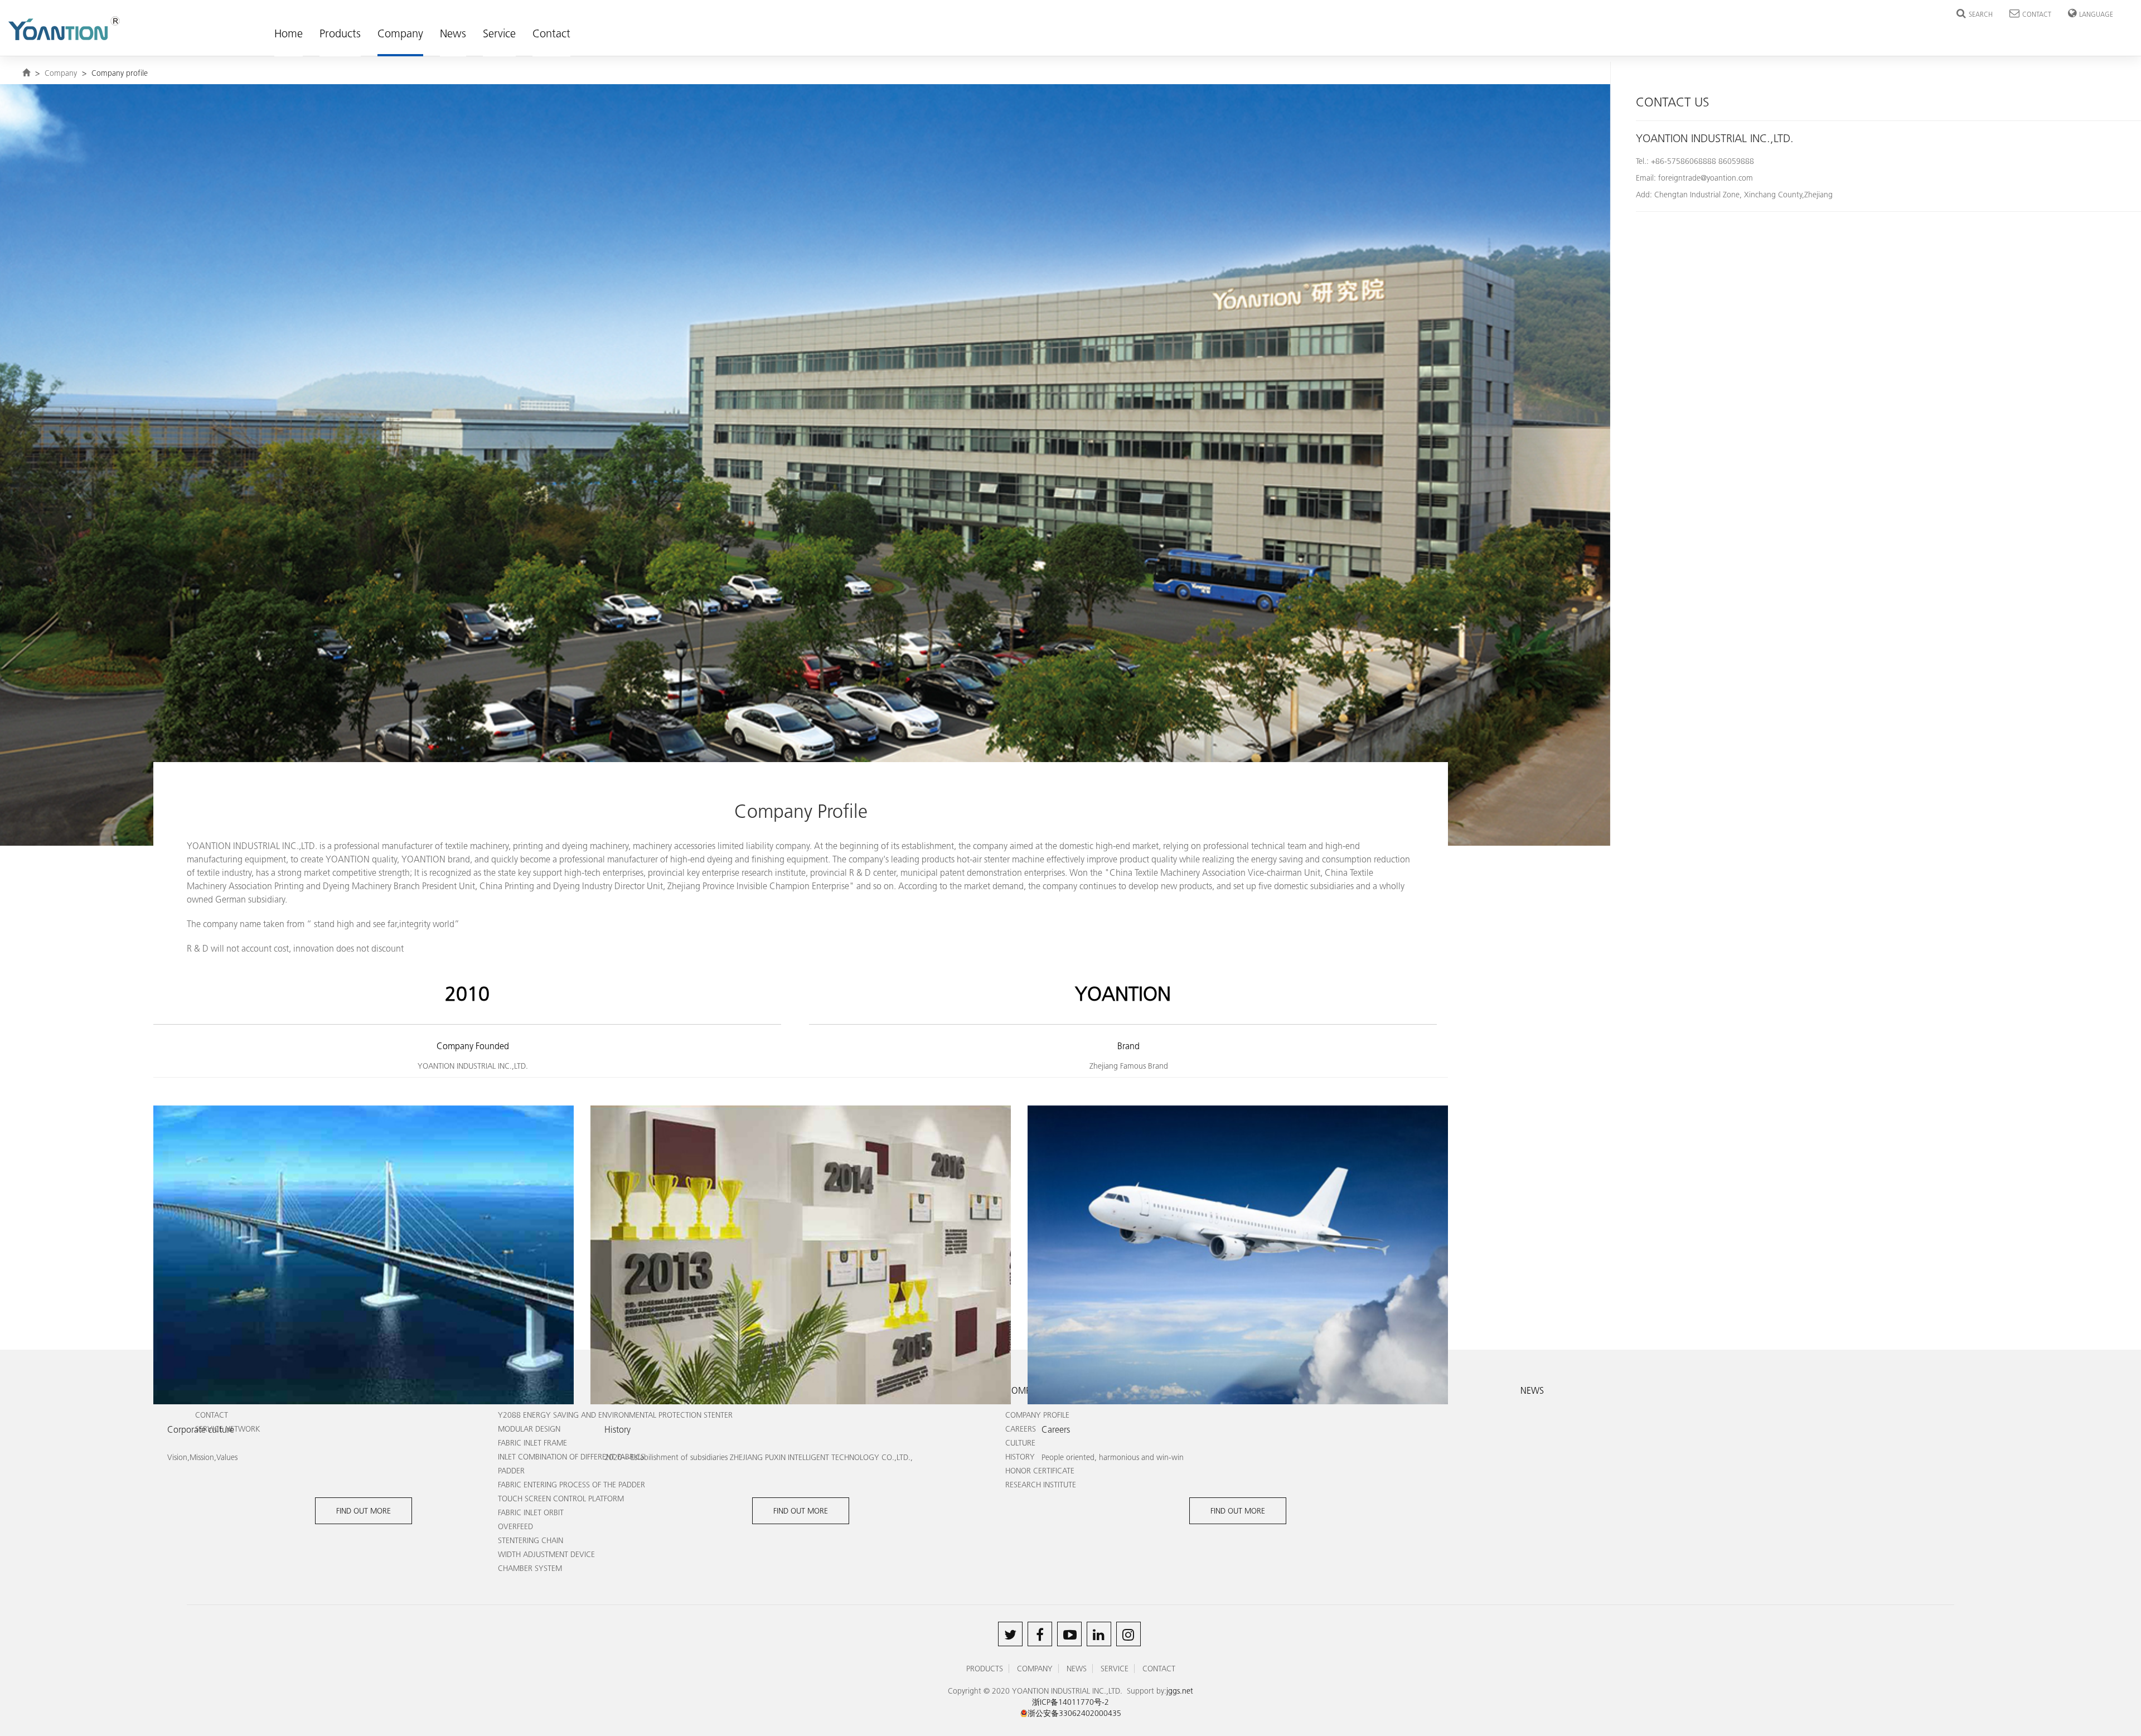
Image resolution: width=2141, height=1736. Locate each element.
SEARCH (1981, 14)
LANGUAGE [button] (2096, 14)
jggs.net (1180, 1691)
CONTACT (2037, 14)
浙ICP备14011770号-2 (1070, 1702)
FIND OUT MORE (364, 1511)
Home (289, 33)
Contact (551, 33)
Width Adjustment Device (546, 1554)
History (1020, 1457)
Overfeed (515, 1526)
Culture (1020, 1443)
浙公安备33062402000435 (1074, 1713)
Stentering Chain (531, 1540)
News (453, 33)
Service (499, 33)
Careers (1021, 1429)
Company (400, 33)
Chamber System (530, 1568)
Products (340, 33)
